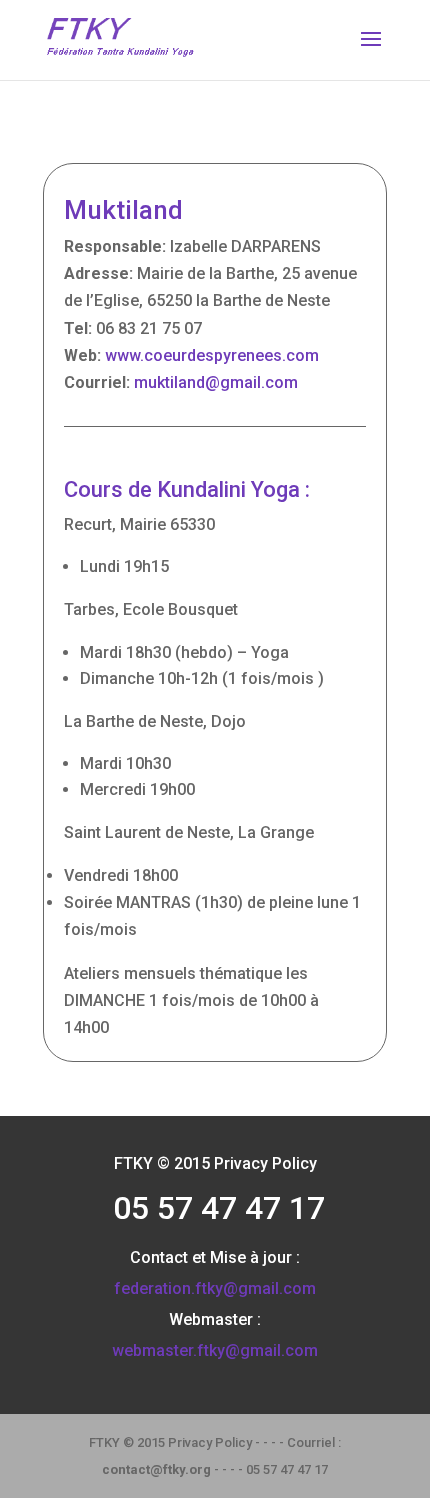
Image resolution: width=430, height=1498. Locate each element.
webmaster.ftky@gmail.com (215, 1350)
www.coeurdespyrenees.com (212, 355)
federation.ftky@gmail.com (215, 1288)
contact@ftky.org (156, 1469)
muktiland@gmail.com (216, 382)
